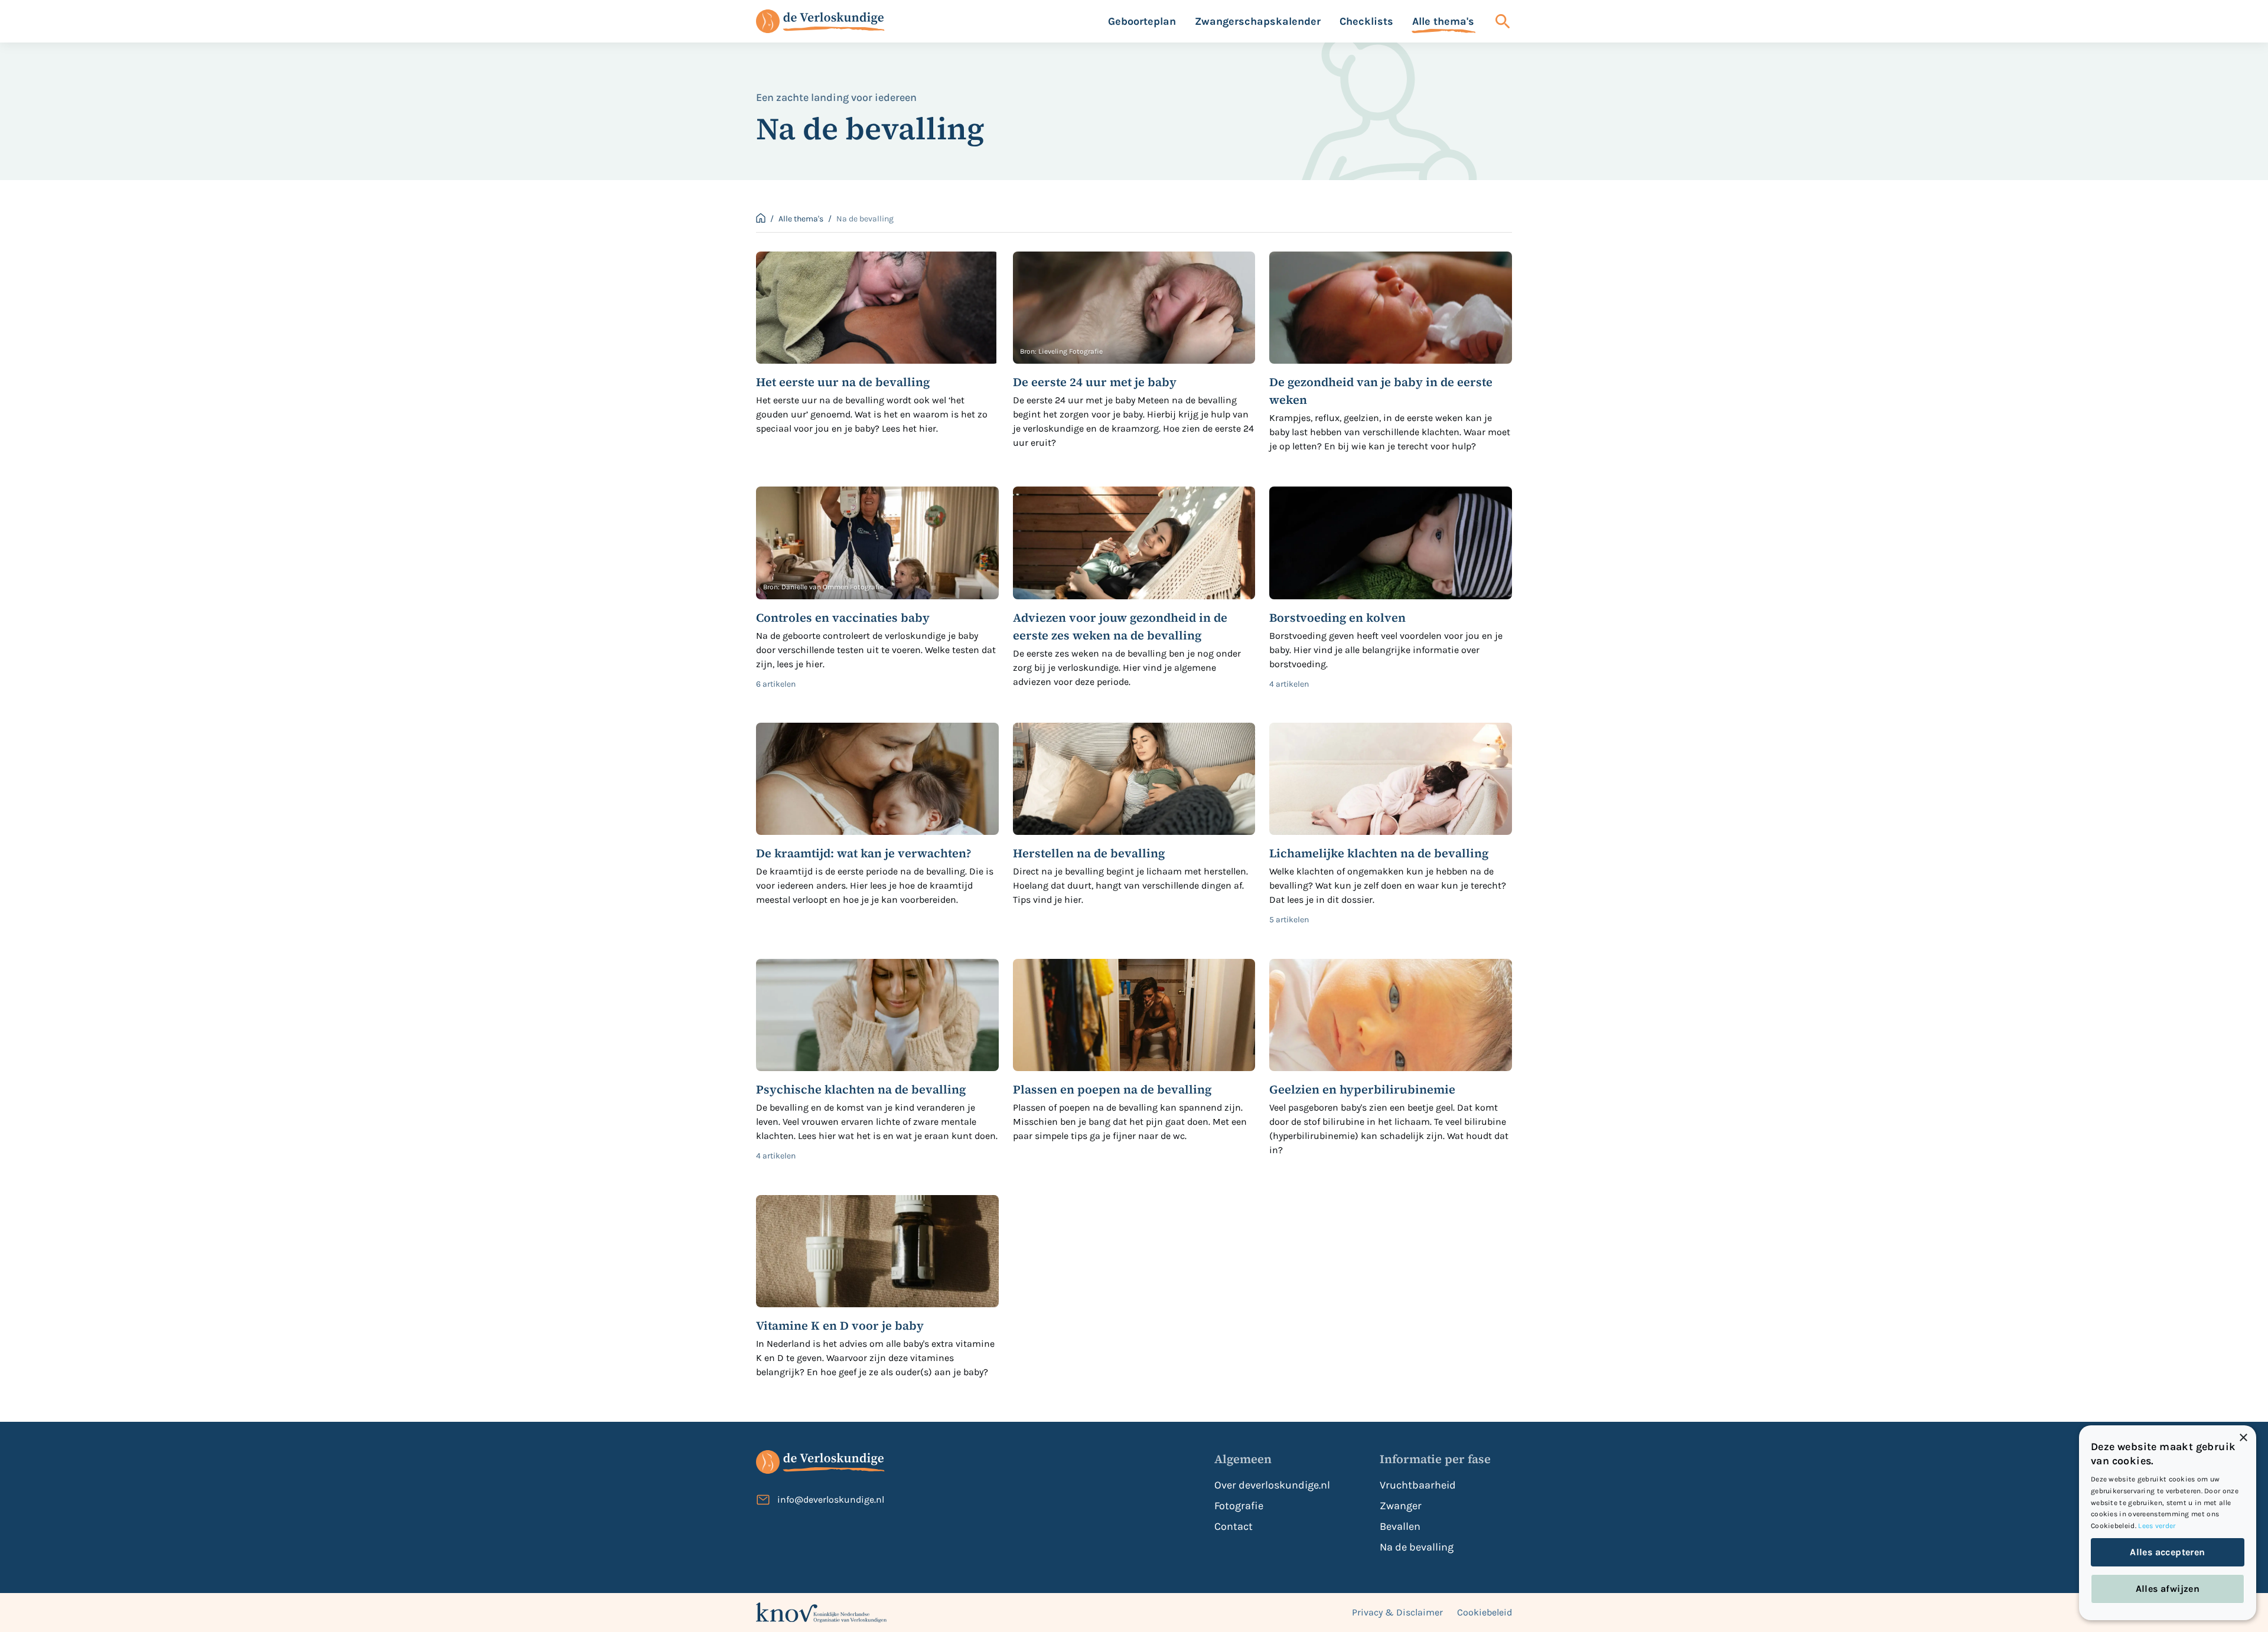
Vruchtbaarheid (1418, 1485)
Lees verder (2157, 1526)
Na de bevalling (1417, 1547)
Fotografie (1239, 1506)
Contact (1234, 1526)
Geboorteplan (1142, 21)
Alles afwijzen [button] (2168, 1589)
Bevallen (1400, 1526)
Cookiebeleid (1485, 1612)
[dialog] (2168, 1523)
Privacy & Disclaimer (1397, 1612)
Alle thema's (1443, 21)
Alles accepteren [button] (2167, 1552)
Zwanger (1401, 1506)
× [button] (2243, 1438)
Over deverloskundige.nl (1272, 1485)
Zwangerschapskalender (1258, 21)
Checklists (1366, 21)
